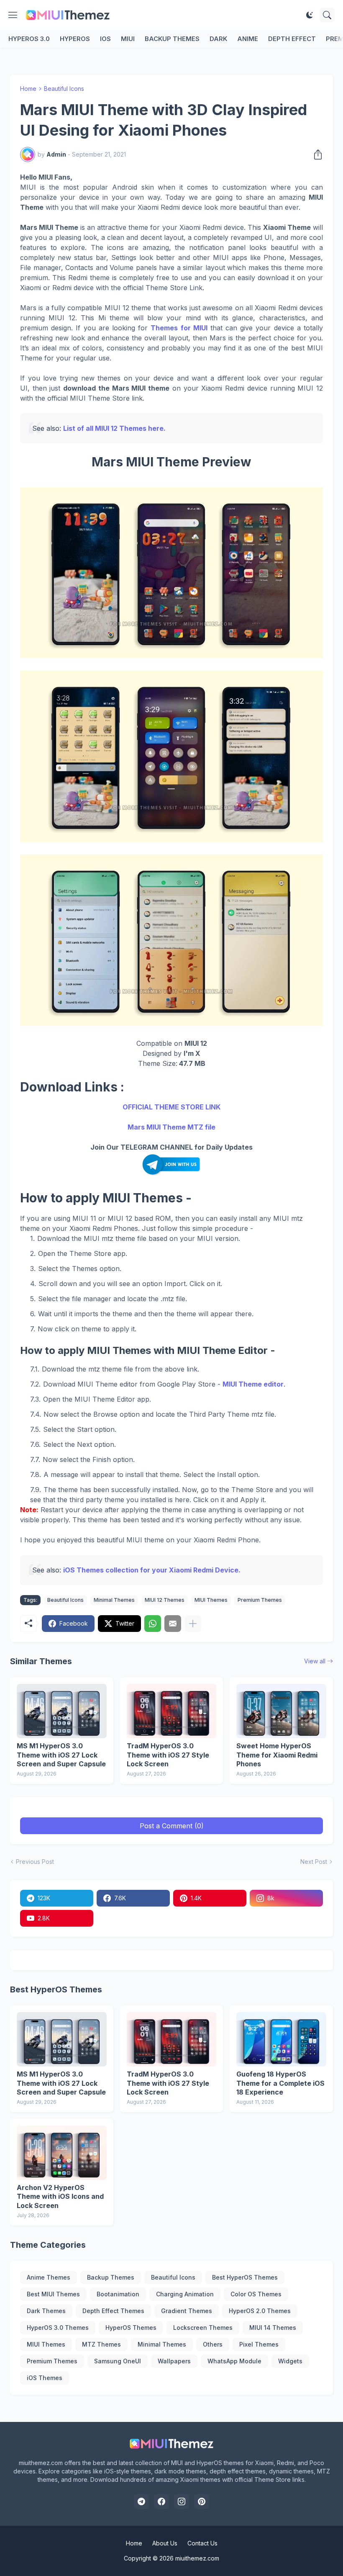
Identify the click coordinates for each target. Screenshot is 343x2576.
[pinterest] (202, 2501)
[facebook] (161, 2501)
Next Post (314, 1862)
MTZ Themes (101, 2344)
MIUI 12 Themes (165, 1600)
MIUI (128, 39)
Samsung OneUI (118, 2361)
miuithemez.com (197, 2558)
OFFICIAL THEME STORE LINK (171, 1107)
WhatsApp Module (234, 2361)
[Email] (173, 1624)
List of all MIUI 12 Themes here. (114, 428)
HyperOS (75, 39)
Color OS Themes (256, 2294)
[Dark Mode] (310, 15)
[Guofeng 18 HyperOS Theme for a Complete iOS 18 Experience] (281, 2039)
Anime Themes (49, 2277)
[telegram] (141, 2501)
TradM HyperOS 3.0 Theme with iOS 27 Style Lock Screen (168, 1755)
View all (315, 1661)
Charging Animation (185, 2294)
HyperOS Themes (131, 2328)
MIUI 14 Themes (273, 2328)
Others (213, 2344)
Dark (218, 39)
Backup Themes (172, 39)
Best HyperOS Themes (245, 2277)
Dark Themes (46, 2311)
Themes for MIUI (179, 328)
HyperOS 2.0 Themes (260, 2311)
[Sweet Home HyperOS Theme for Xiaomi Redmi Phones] (281, 1711)
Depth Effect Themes (113, 2311)
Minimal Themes (114, 1600)
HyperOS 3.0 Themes (58, 2328)
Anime (248, 39)
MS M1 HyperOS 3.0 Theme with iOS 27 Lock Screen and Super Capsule (61, 1755)
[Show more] (193, 1624)
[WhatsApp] (153, 1624)
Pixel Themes (259, 2344)
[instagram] (182, 2501)
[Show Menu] (13, 15)
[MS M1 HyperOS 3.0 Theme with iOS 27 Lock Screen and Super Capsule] (62, 1711)
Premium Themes (260, 1600)
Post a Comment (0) (172, 1826)
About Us (165, 2543)
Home (28, 89)
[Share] (315, 154)
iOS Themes (45, 2378)
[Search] (327, 15)
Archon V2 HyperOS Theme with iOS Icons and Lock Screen (60, 2196)
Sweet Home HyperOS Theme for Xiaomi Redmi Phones (277, 1755)
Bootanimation (118, 2294)
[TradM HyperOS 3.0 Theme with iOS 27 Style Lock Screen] (172, 1711)
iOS (105, 39)
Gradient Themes (187, 2311)
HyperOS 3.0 (29, 39)
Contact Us (202, 2543)
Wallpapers (174, 2361)
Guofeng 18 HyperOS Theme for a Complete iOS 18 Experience (280, 2083)
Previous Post (35, 1862)
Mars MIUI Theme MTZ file (171, 1127)
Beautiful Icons (64, 89)
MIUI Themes (211, 1600)
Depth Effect (292, 39)
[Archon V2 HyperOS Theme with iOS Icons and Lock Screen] (62, 2153)
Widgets (290, 2361)
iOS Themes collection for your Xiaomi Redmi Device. (152, 1570)
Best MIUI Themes (53, 2294)
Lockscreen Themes (203, 2328)
